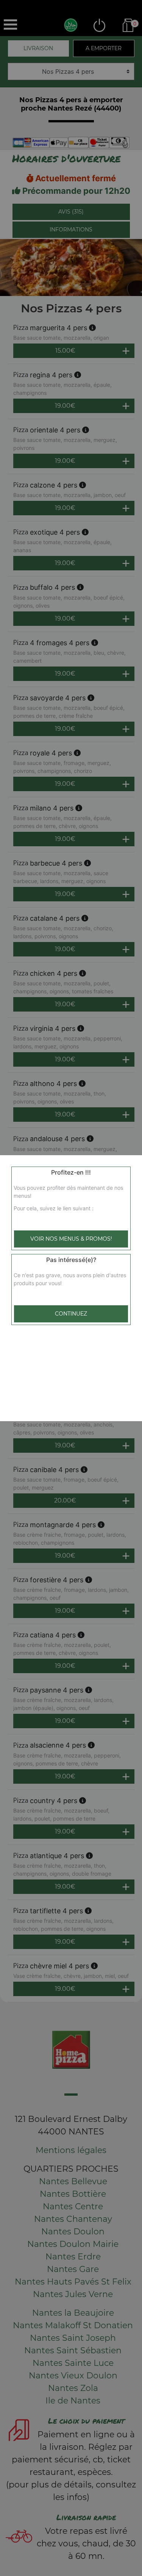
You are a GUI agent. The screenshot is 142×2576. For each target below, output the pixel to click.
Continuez (71, 1314)
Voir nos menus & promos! (71, 1239)
